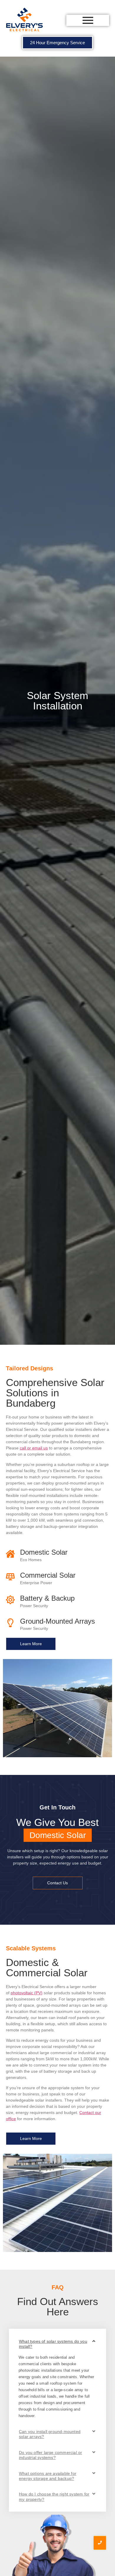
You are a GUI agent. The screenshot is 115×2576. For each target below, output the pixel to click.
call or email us (34, 1448)
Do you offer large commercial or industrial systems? (50, 2455)
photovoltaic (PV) (27, 1993)
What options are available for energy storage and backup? (48, 2476)
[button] (57, 2344)
